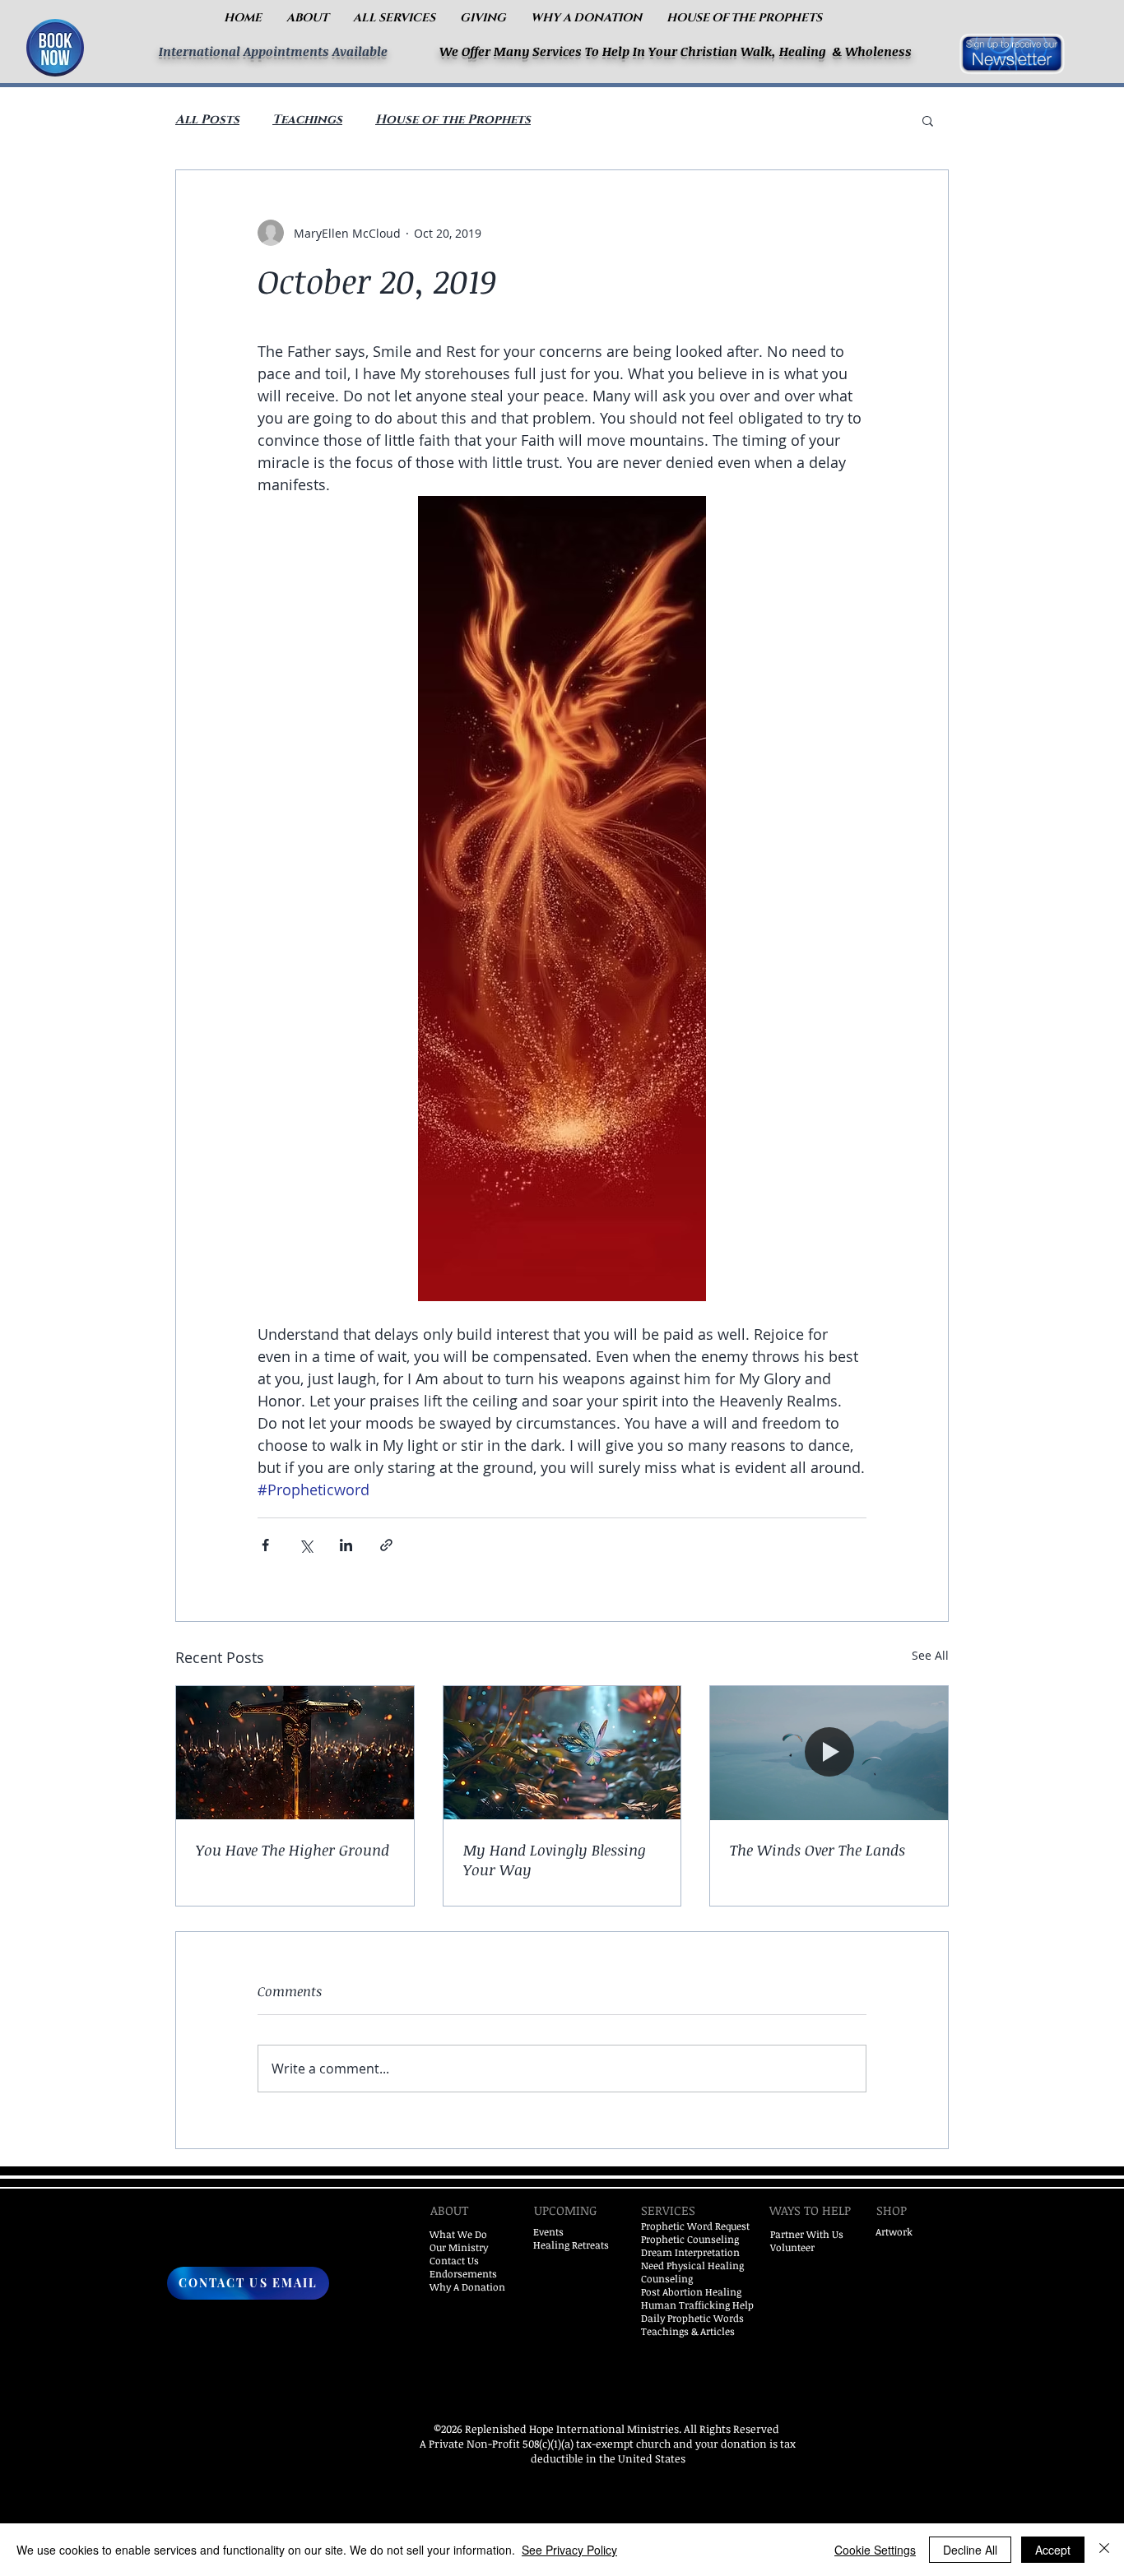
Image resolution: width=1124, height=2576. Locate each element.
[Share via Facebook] (265, 1545)
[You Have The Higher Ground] (295, 1753)
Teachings (307, 120)
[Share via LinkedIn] (346, 1545)
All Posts (207, 120)
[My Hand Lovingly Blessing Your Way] (562, 1753)
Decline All (970, 2550)
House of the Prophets (453, 120)
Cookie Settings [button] (875, 2550)
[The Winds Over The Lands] (829, 1753)
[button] (307, 18)
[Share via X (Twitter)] (306, 1545)
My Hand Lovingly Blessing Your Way (555, 1860)
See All (930, 1655)
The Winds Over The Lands (817, 1850)
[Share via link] (386, 1545)
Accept (1053, 2550)
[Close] (1104, 2550)
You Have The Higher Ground (293, 1850)
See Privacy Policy (569, 2550)
